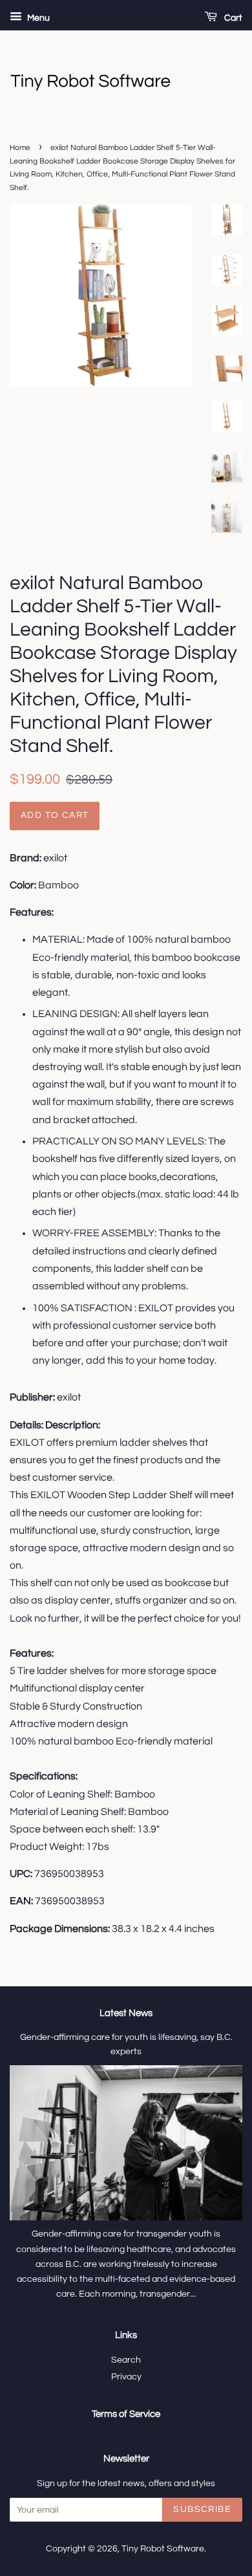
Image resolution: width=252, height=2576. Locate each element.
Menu (37, 18)
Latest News (126, 2013)
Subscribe (202, 2509)
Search (126, 2360)
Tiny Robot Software (163, 2549)
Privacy (126, 2377)
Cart (232, 18)
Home (20, 148)
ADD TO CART (55, 815)
